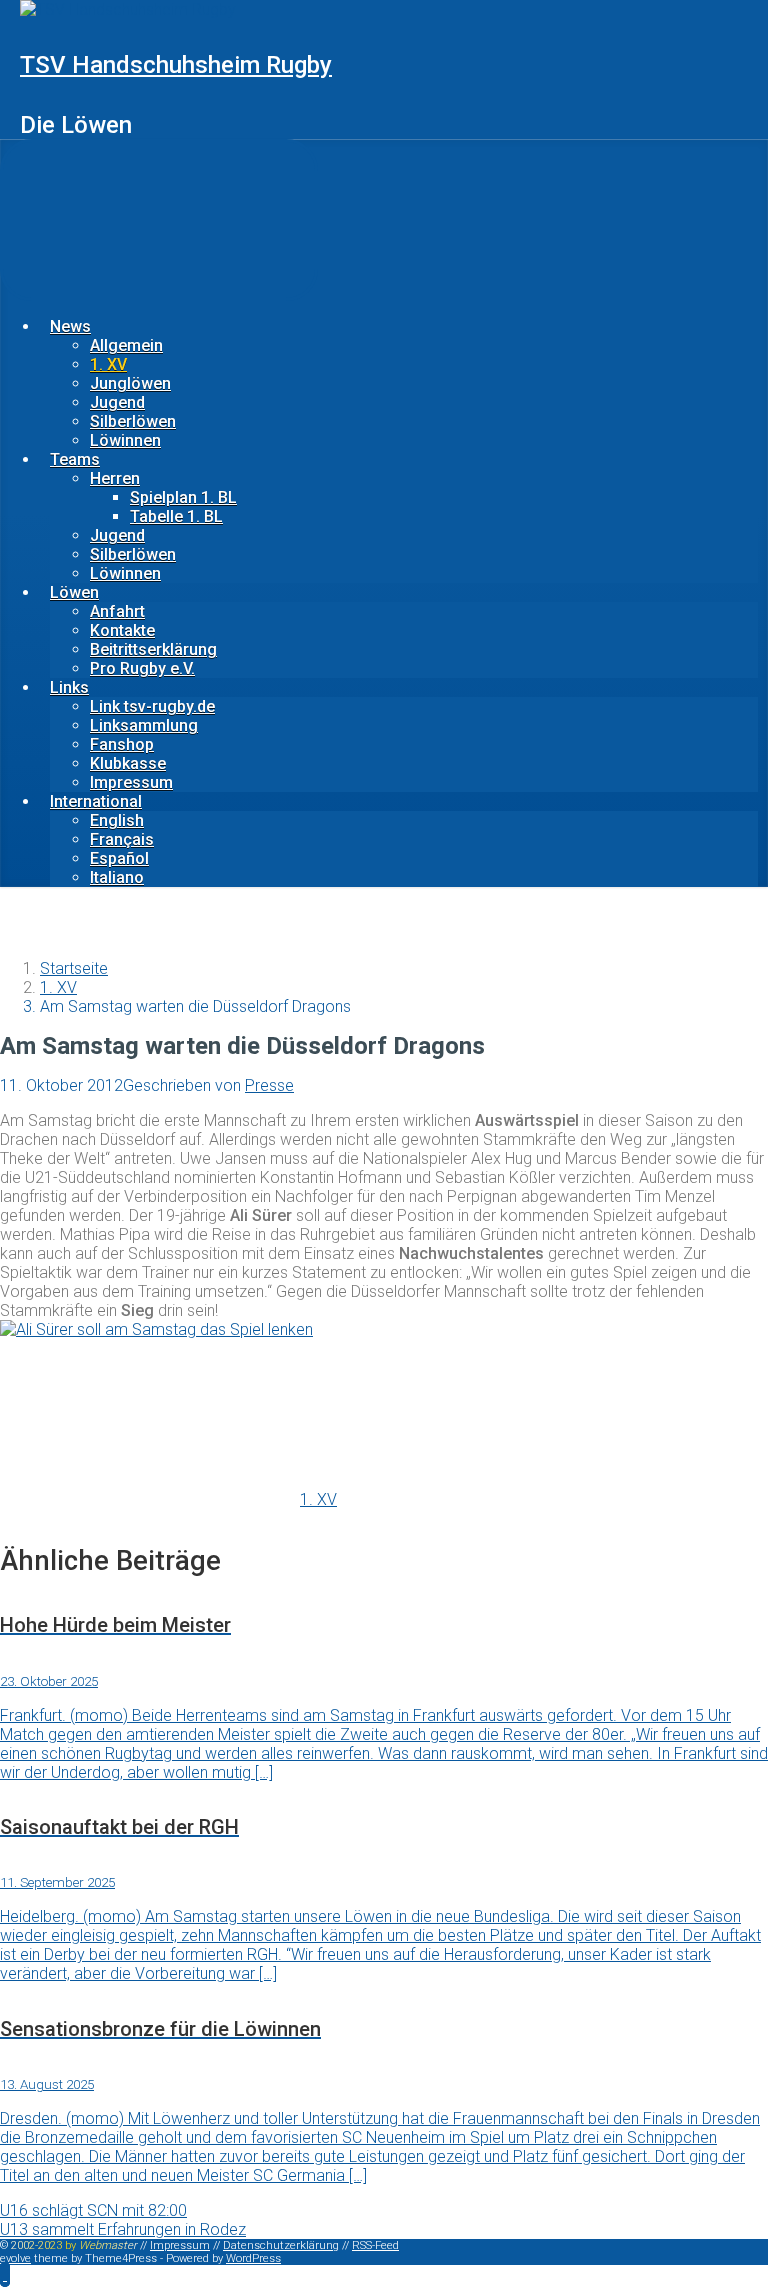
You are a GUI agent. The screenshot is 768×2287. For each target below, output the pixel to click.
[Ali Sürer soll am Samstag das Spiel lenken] (156, 1329)
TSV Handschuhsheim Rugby (176, 65)
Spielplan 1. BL (183, 497)
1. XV (108, 364)
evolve (15, 2258)
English (117, 820)
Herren (115, 478)
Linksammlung (144, 725)
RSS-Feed (375, 2245)
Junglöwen (130, 383)
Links (69, 687)
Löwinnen (125, 440)
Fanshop (122, 744)
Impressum (131, 782)
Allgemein (126, 345)
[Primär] (159, 220)
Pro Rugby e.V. (142, 668)
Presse (269, 1085)
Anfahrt (117, 611)
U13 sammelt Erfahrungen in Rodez (123, 2229)
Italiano (117, 877)
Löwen (74, 592)
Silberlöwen (133, 421)
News (70, 326)
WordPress (253, 2258)
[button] (5, 2274)
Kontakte (122, 630)
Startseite (74, 968)
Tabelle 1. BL (176, 516)
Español (119, 858)
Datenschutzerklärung (281, 2245)
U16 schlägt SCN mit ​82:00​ (93, 2210)
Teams (75, 459)
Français (122, 839)
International (96, 801)
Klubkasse (128, 763)
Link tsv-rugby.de (152, 706)
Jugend (117, 402)
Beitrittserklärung (153, 649)
